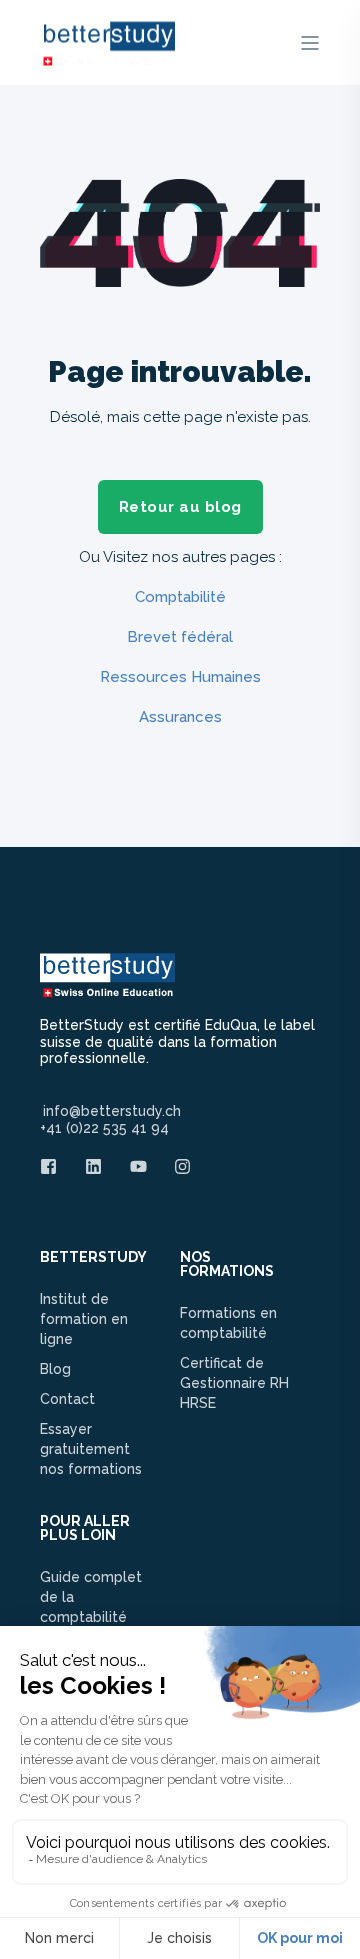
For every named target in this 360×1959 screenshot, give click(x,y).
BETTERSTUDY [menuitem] (93, 1257)
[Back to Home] (107, 55)
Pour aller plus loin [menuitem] (85, 1528)
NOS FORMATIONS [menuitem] (227, 1264)
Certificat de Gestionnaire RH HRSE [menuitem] (234, 1383)
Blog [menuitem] (55, 1369)
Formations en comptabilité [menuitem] (228, 1323)
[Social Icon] (54, 1166)
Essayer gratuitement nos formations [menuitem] (91, 1449)
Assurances (180, 717)
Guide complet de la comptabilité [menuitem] (91, 1597)
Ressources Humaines (180, 677)
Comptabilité (180, 597)
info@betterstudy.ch (112, 1111)
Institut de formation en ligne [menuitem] (84, 1319)
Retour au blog (180, 507)
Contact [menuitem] (67, 1399)
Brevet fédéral (180, 637)
